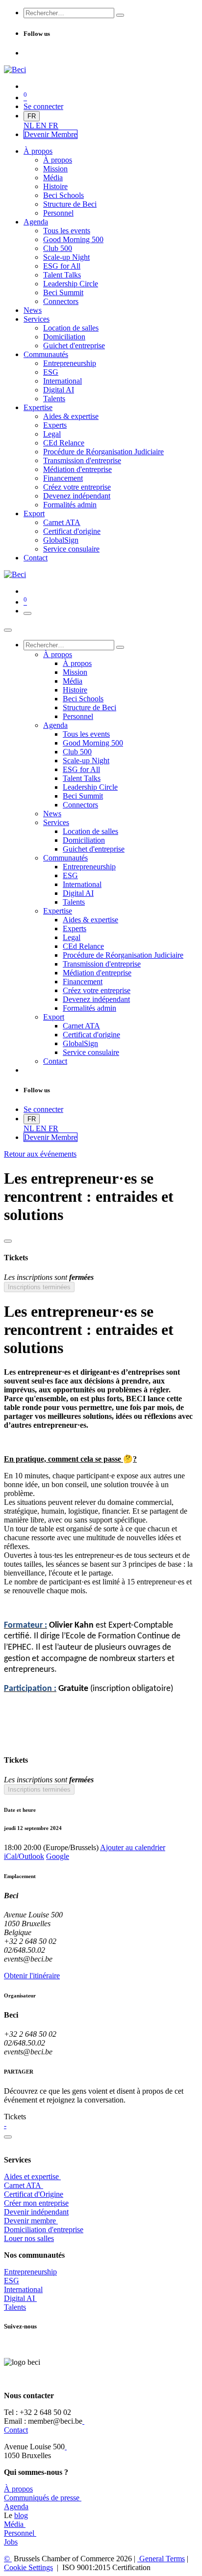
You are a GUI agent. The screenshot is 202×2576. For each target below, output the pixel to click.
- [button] (5, 2125)
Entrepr (30, 2272)
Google (58, 1856)
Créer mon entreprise (36, 2203)
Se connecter (43, 106)
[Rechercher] (120, 15)
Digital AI (19, 2298)
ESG (12, 2281)
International (23, 2289)
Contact (16, 2430)
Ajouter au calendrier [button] (133, 1847)
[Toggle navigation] (27, 613)
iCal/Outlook (24, 1856)
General (161, 2559)
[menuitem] (30, 125)
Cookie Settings (28, 2567)
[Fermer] (8, 630)
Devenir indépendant (36, 2212)
